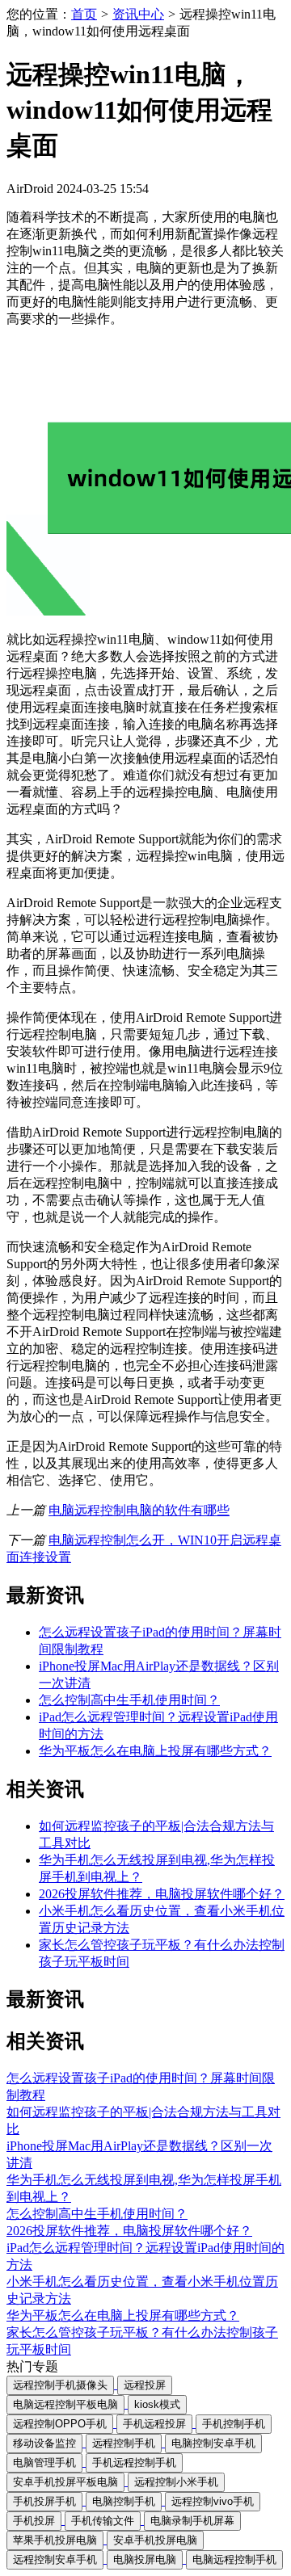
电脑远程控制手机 (234, 2559)
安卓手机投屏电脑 (155, 2540)
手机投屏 (34, 2521)
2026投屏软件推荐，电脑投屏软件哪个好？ (162, 1894)
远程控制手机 (124, 2443)
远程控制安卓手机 (55, 2559)
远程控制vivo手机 (213, 2501)
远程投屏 (145, 2385)
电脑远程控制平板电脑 (65, 2404)
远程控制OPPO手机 (60, 2424)
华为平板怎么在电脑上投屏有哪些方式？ (155, 1751)
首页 (84, 14)
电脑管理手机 (44, 2463)
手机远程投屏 (154, 2424)
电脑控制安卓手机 (213, 2443)
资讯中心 (138, 14)
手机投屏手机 (44, 2501)
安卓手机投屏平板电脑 (65, 2482)
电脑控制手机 (124, 2501)
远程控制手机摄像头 (60, 2385)
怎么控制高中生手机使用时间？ (129, 1700)
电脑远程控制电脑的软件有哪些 (139, 1510)
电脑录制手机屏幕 (192, 2521)
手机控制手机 (234, 2424)
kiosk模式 (157, 2404)
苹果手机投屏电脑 (55, 2540)
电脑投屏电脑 (145, 2559)
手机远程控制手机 (134, 2463)
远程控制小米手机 (176, 2482)
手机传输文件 (103, 2521)
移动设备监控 (44, 2443)
